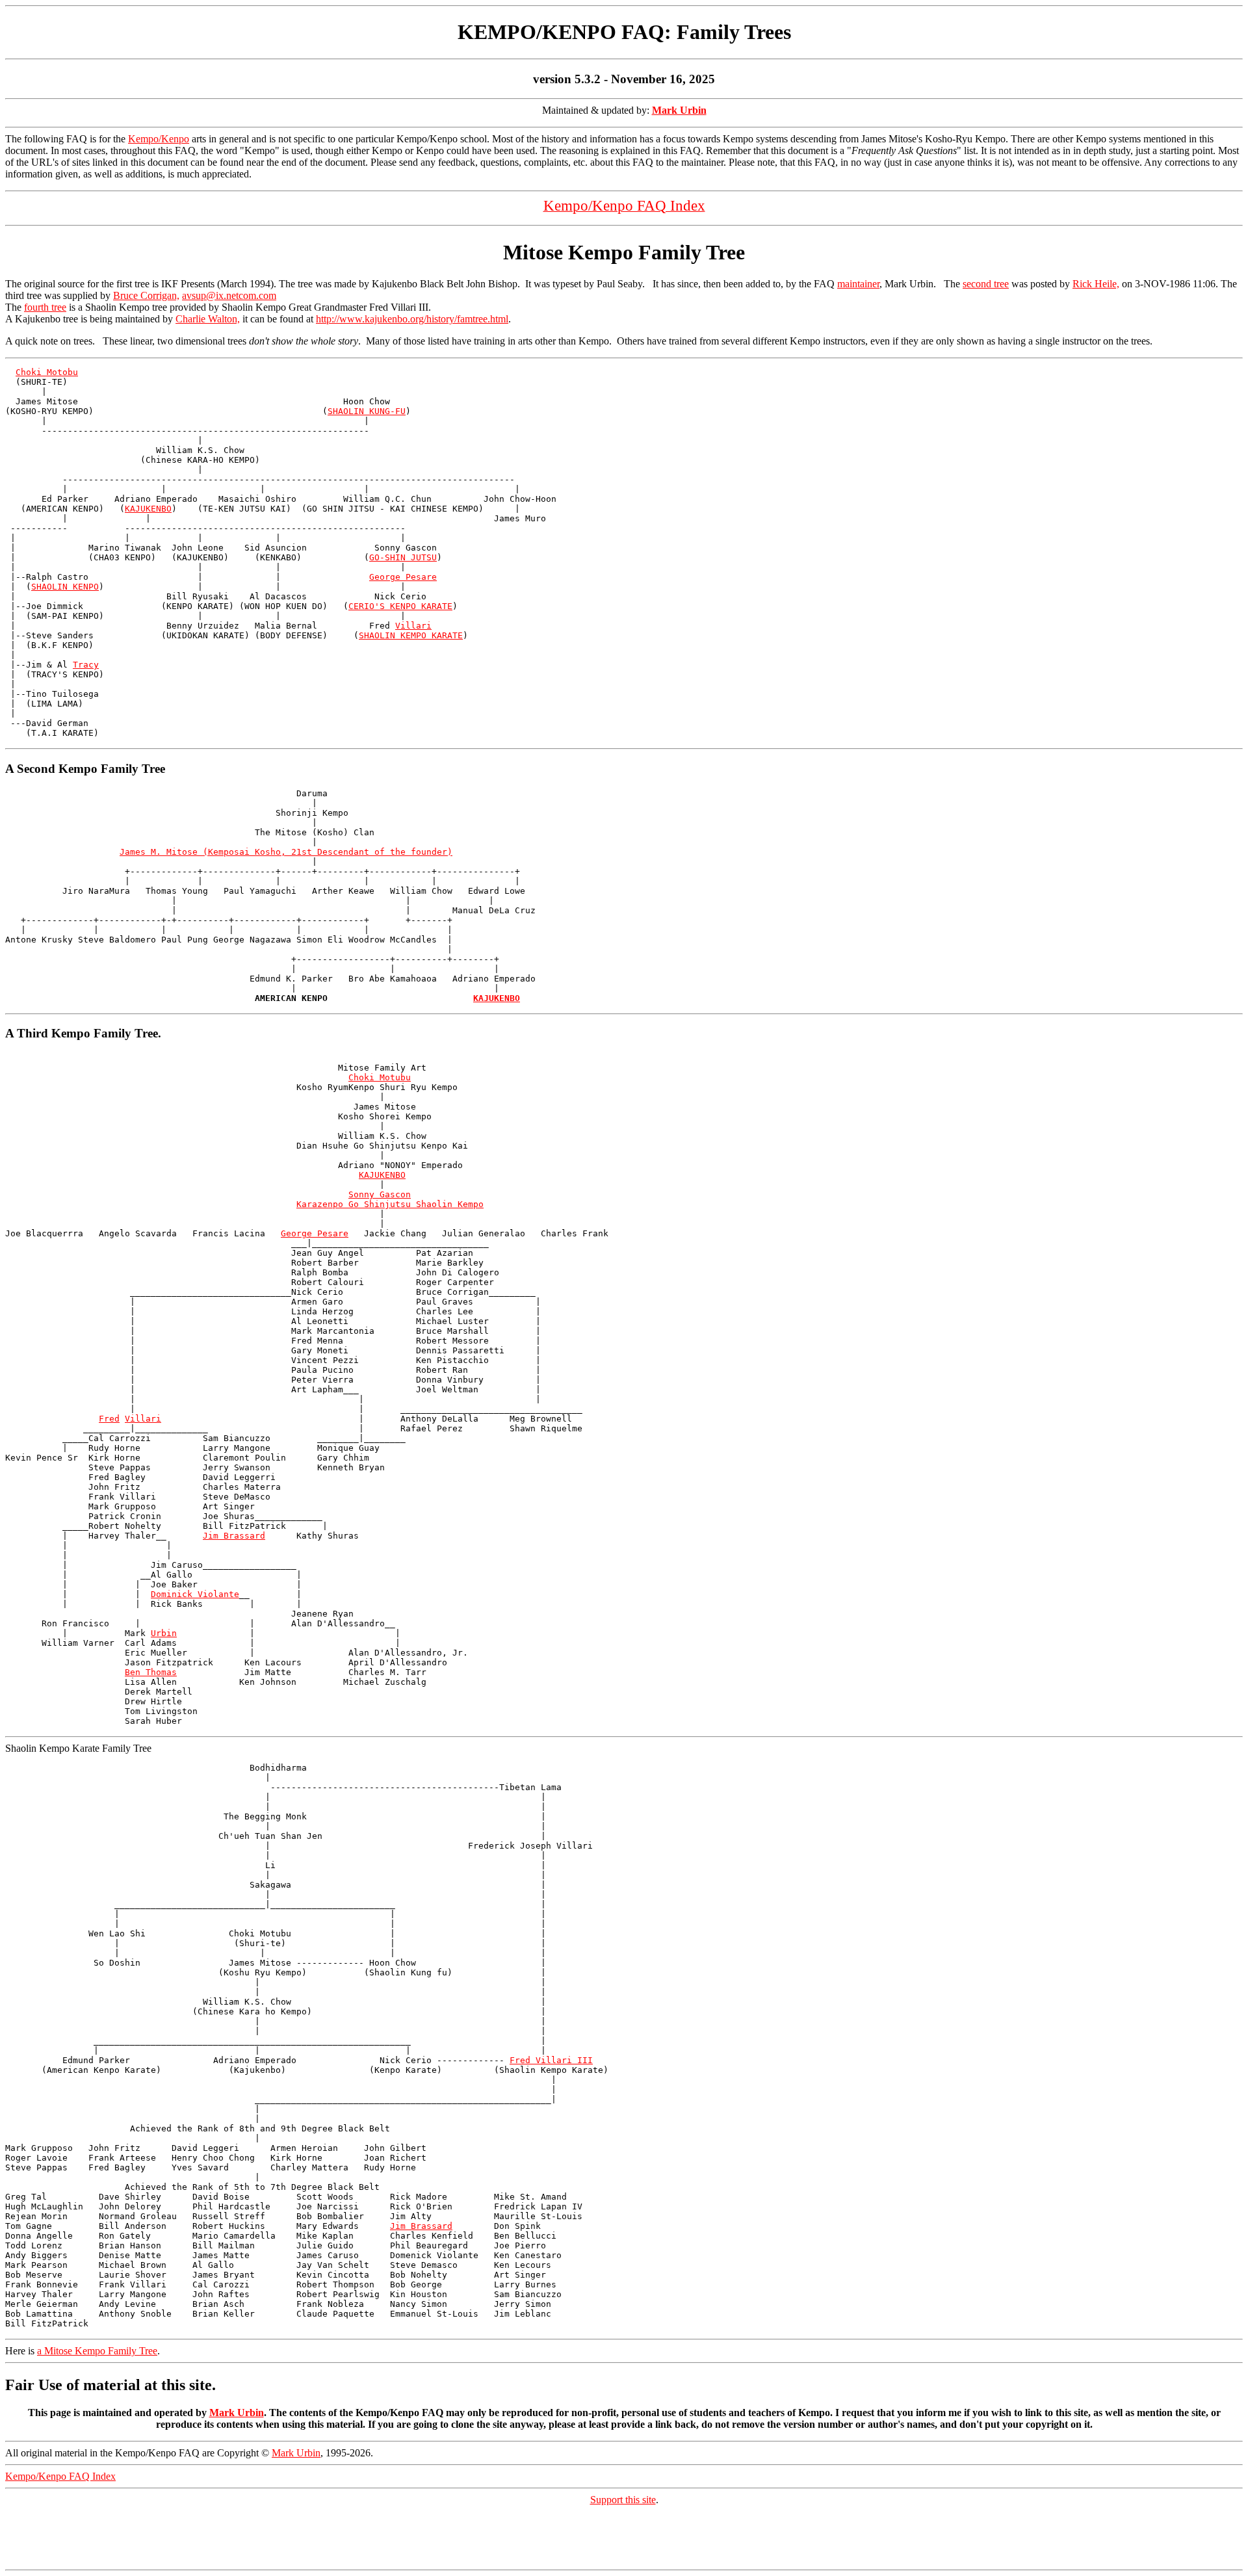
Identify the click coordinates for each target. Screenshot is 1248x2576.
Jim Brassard (234, 1536)
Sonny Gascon (380, 1194)
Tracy (86, 665)
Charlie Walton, (208, 319)
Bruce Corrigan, (146, 295)
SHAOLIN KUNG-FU (367, 411)
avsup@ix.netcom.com (229, 295)
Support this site (623, 2500)
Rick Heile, (1096, 284)
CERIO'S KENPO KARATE (400, 606)
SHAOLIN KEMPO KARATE (411, 635)
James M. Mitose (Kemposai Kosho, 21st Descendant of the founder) (286, 852)
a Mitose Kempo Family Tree (97, 2351)
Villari (413, 626)
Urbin (164, 1633)
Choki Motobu (47, 372)
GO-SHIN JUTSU (403, 557)
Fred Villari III (551, 2060)
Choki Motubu (380, 1077)
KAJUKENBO (148, 509)
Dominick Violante (195, 1594)
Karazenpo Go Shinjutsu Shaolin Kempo (390, 1204)
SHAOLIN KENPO (65, 587)
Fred (109, 1419)
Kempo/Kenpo (159, 139)
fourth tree (45, 307)
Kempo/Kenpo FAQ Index (60, 2476)
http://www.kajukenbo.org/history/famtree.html (412, 319)
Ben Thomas (151, 1672)
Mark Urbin (237, 2413)
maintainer (858, 284)
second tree (986, 284)
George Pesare (403, 577)
